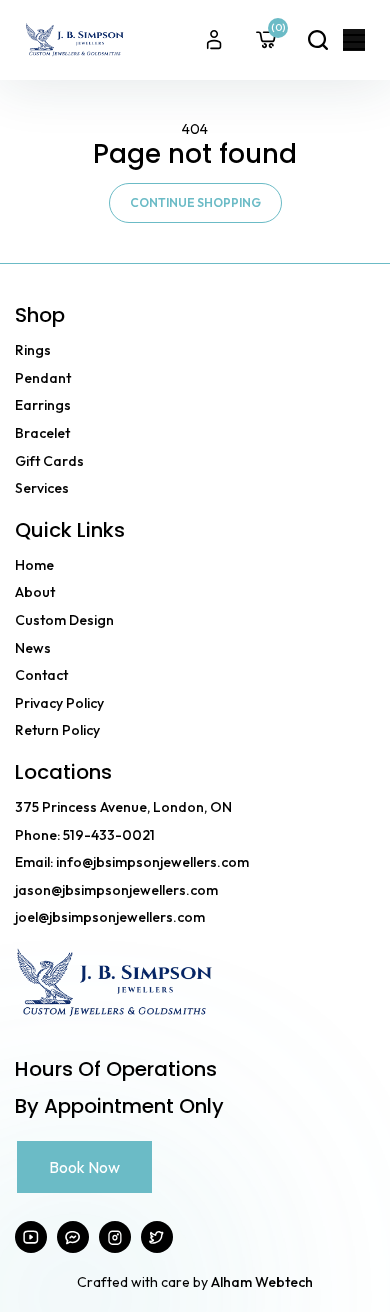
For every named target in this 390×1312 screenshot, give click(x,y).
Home (34, 565)
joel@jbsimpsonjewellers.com (110, 917)
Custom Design (64, 620)
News (33, 648)
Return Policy (57, 730)
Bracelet (42, 433)
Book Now (84, 1167)
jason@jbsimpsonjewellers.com (116, 890)
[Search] (318, 40)
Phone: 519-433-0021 (85, 835)
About (35, 592)
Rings (33, 350)
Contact (41, 675)
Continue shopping (195, 202)
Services (42, 488)
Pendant (43, 378)
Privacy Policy (59, 703)
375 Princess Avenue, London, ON (123, 807)
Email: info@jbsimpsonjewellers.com (132, 862)
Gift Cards (49, 461)
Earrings (43, 405)
